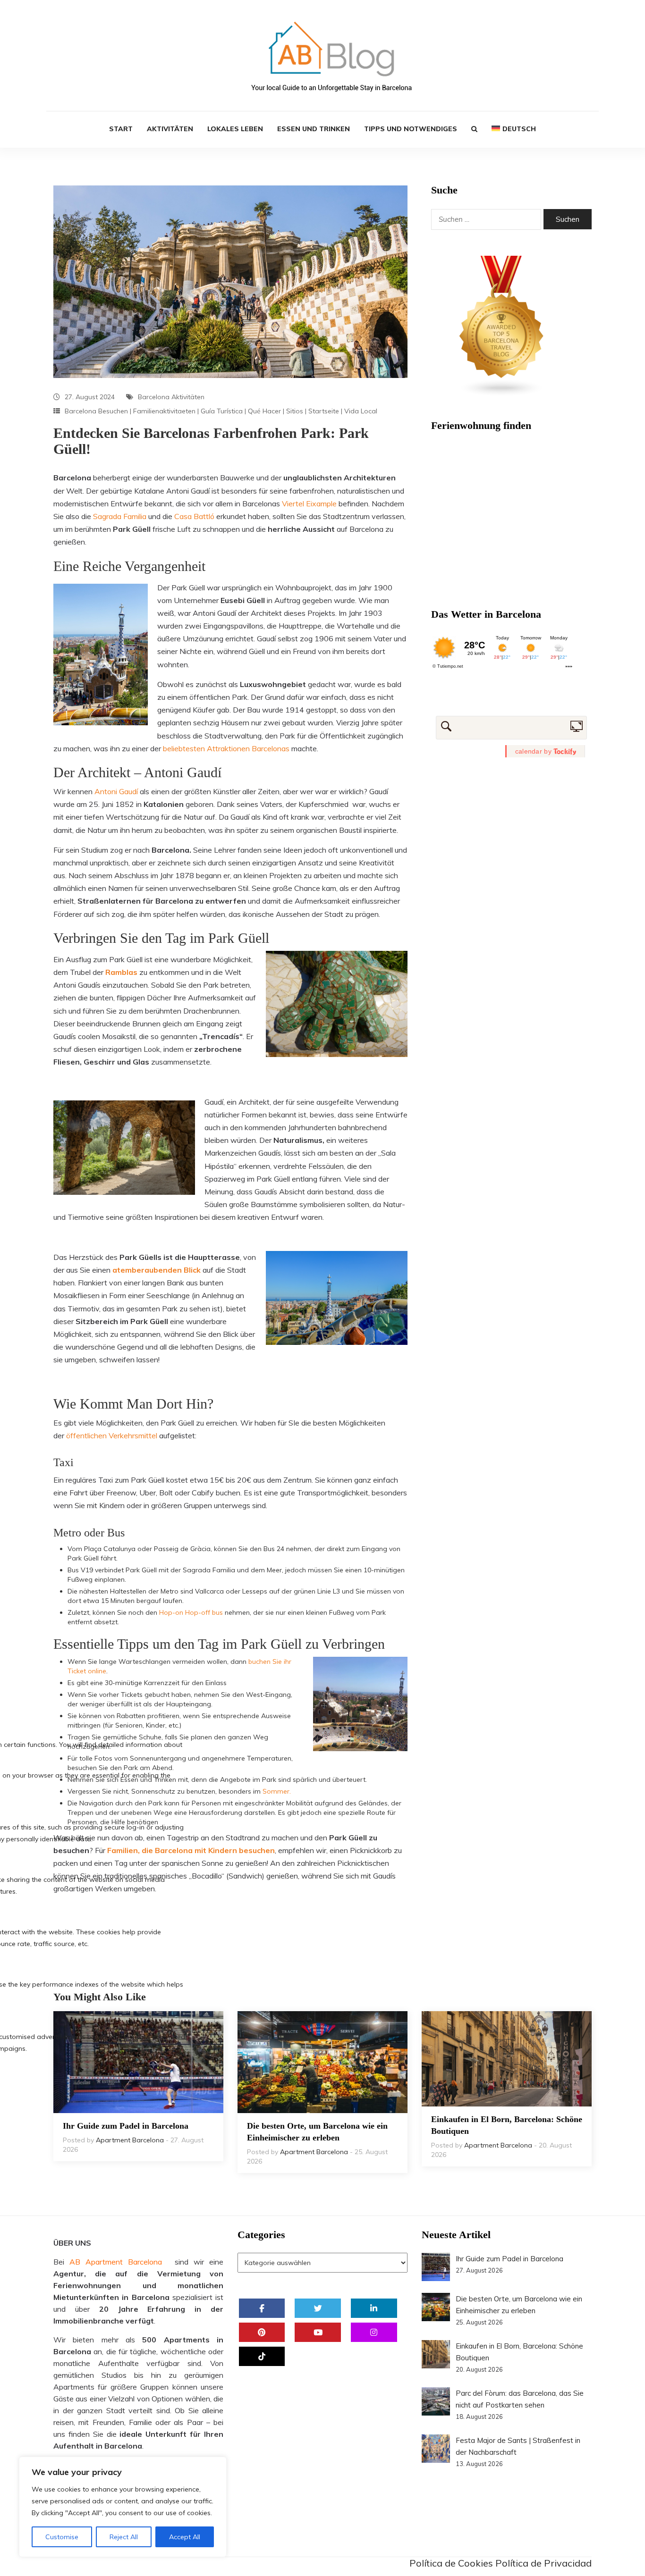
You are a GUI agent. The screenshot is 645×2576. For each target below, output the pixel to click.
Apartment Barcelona (130, 2140)
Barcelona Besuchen (96, 411)
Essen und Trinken (314, 129)
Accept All (185, 2537)
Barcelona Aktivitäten (171, 397)
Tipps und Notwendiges (411, 129)
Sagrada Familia (120, 516)
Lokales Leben (235, 129)
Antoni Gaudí (115, 791)
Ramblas (121, 972)
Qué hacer (264, 411)
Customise (62, 2537)
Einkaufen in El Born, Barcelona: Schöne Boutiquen (507, 2125)
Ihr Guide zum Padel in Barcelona (126, 2126)
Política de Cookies (451, 2563)
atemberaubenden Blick (157, 1270)
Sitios (295, 411)
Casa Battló (194, 516)
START (121, 129)
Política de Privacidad (543, 2563)
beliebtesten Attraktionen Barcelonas (226, 748)
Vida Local (361, 411)
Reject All (124, 2537)
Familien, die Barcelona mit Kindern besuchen (191, 1850)
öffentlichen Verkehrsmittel (112, 1435)
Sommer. (277, 1791)
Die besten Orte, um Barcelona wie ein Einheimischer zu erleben (317, 2132)
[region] (123, 2507)
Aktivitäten (170, 129)
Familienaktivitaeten (164, 411)
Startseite (324, 411)
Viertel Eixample (309, 503)
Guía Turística (222, 411)
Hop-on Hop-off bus (191, 1612)
